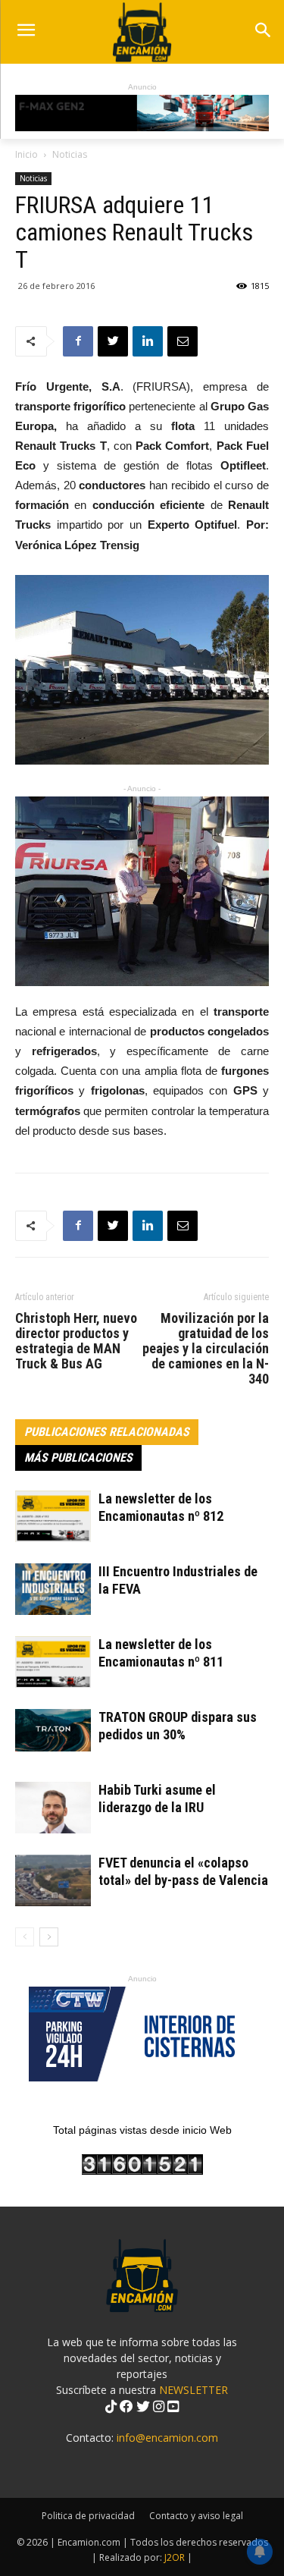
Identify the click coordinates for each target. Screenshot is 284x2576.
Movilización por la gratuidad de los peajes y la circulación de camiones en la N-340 (206, 1349)
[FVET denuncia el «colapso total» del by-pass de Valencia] (53, 1881)
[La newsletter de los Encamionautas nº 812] (53, 1517)
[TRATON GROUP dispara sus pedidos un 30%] (53, 1730)
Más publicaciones (78, 1458)
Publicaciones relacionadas (107, 1432)
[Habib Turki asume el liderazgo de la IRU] (53, 1808)
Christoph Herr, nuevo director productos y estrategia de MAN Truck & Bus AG (76, 1341)
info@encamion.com (167, 2438)
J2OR (175, 2557)
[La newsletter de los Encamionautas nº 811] (53, 1662)
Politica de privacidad (88, 2516)
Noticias (70, 154)
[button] (262, 31)
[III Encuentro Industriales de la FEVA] (53, 1590)
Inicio (27, 154)
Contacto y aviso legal (196, 2516)
